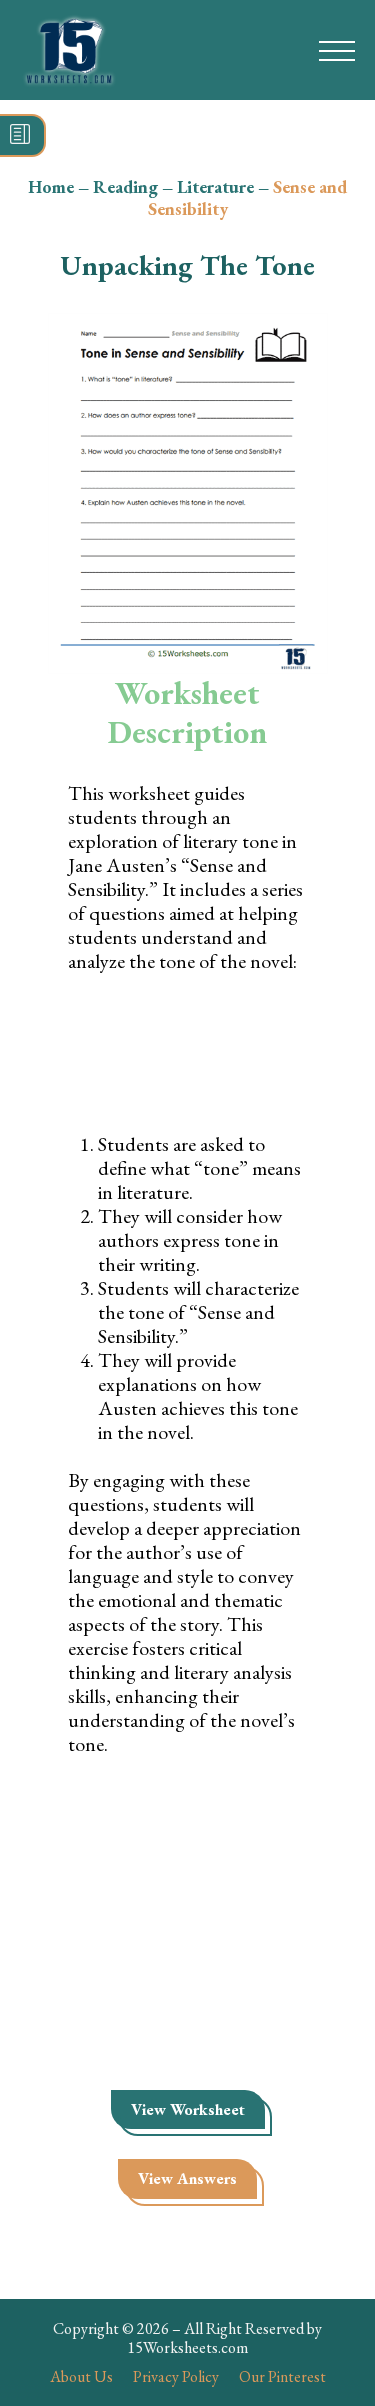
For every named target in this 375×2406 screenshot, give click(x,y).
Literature (215, 186)
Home (51, 186)
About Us (81, 2376)
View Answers (187, 2178)
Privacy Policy (176, 2376)
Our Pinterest (282, 2376)
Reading (125, 186)
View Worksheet (188, 2109)
